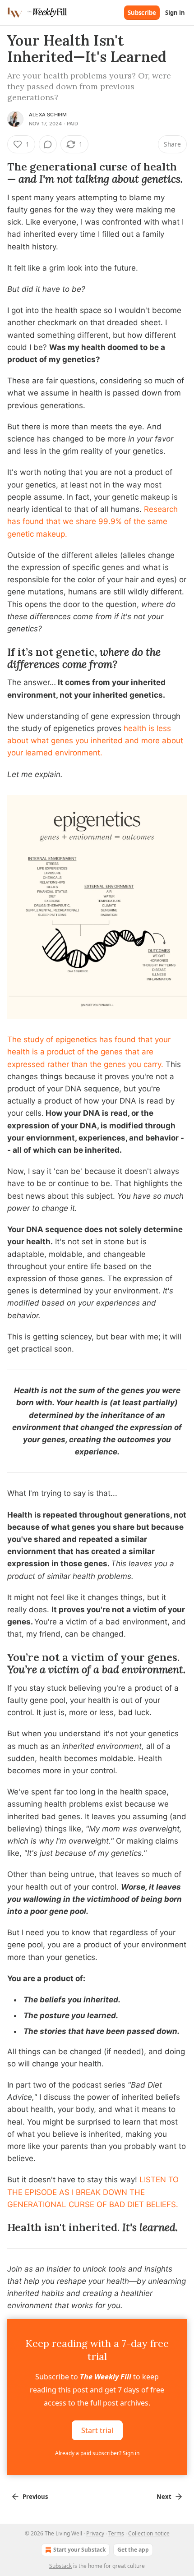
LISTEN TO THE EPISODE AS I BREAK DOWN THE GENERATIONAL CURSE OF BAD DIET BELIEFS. (93, 2192)
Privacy (95, 2533)
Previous (35, 2497)
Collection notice (149, 2533)
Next (164, 2497)
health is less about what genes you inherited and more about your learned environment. (95, 741)
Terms (116, 2533)
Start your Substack (79, 2550)
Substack (60, 2566)
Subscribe (142, 13)
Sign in (175, 13)
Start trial (97, 2430)
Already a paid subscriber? (97, 2453)
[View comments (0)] (48, 144)
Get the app (133, 2550)
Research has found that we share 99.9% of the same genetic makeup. (92, 521)
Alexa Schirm (48, 115)
